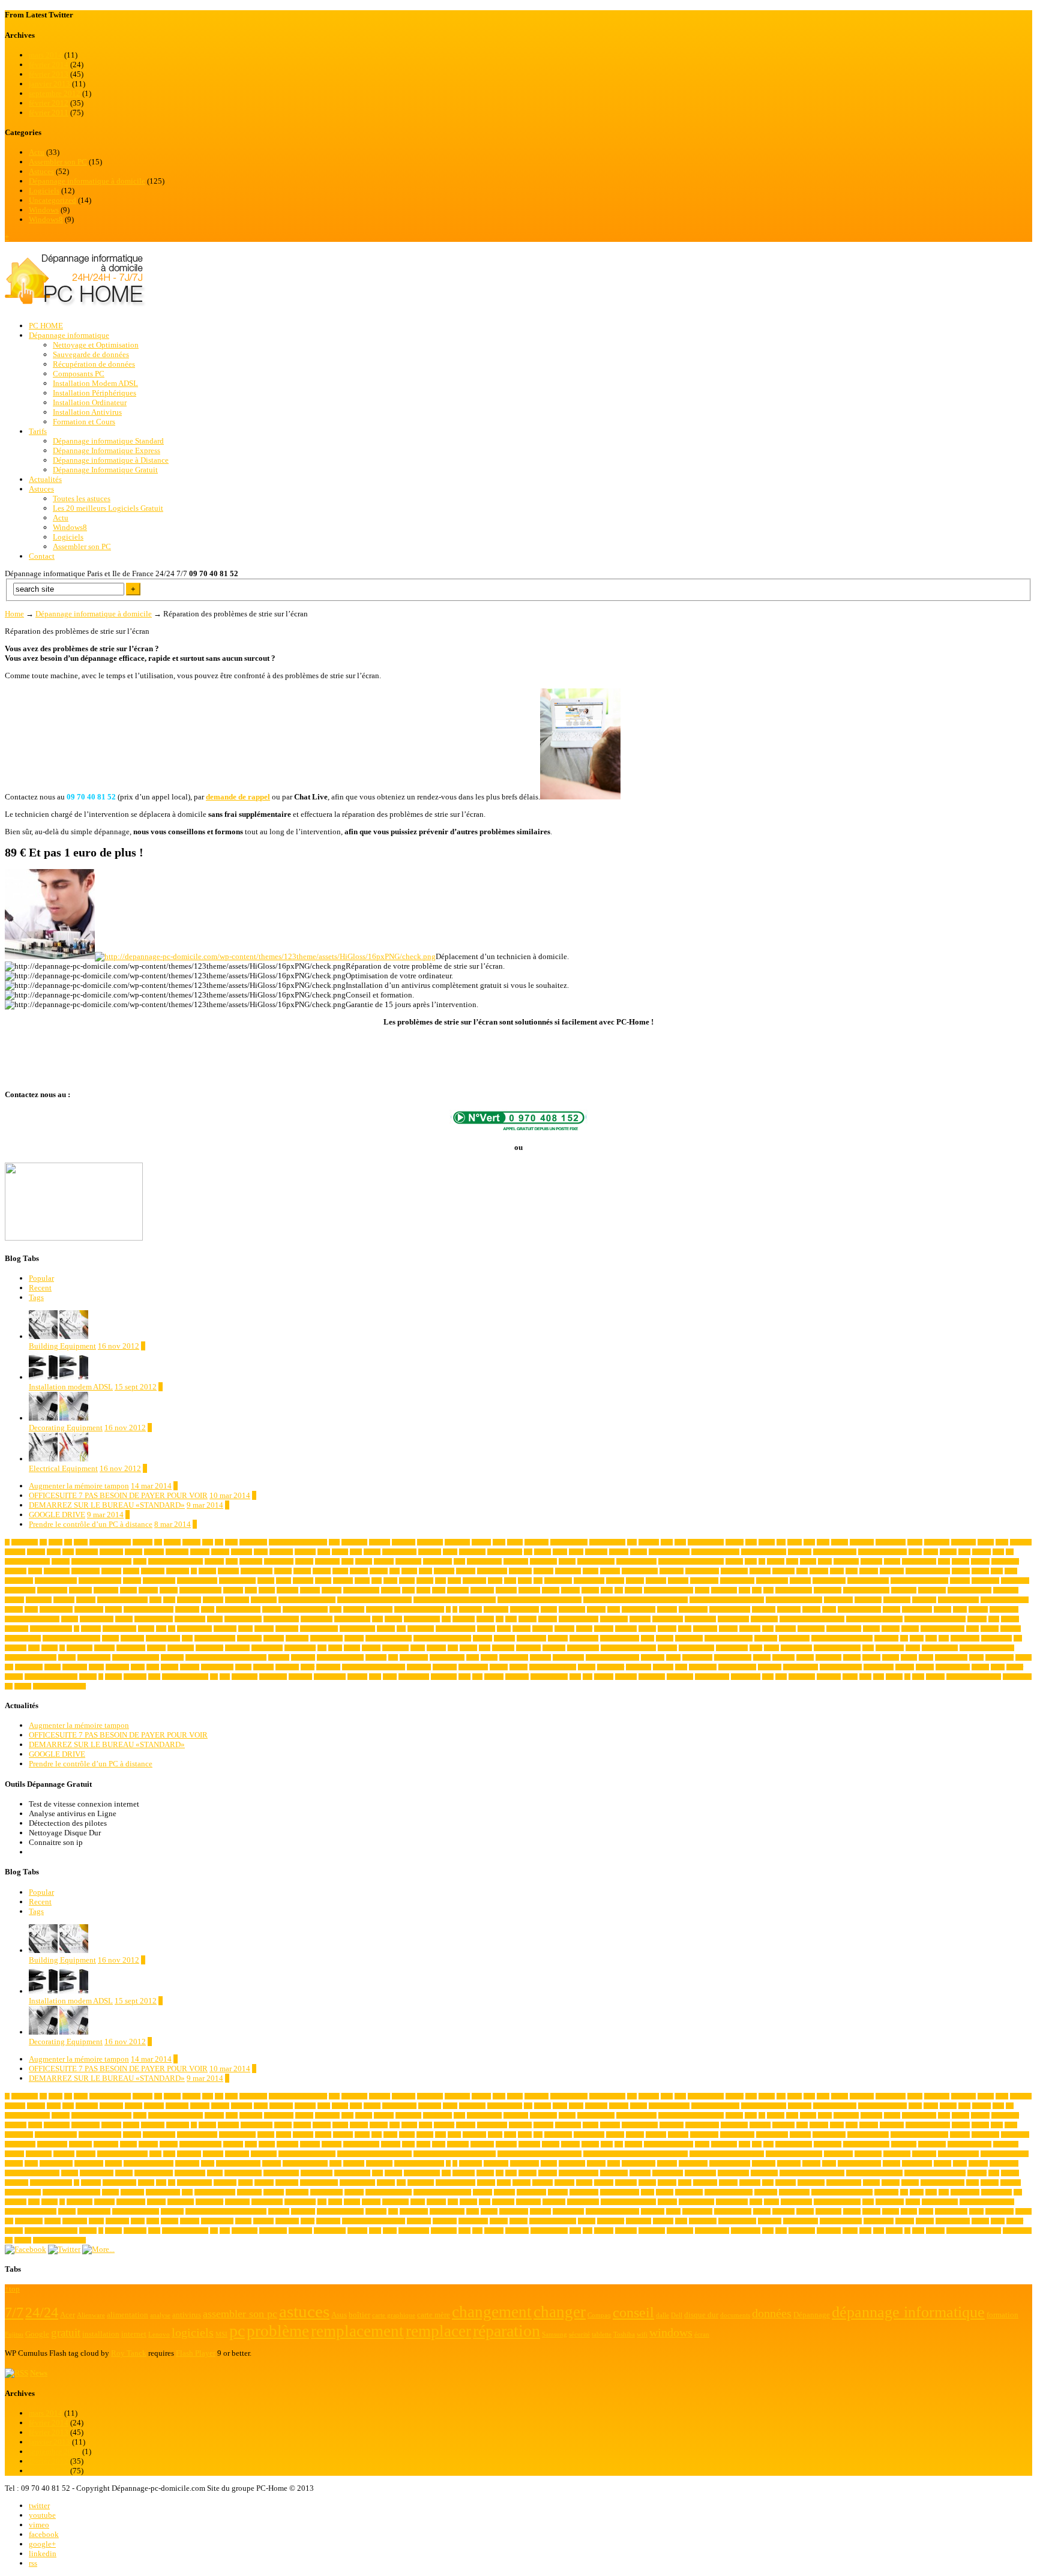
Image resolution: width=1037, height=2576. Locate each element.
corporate (529, 1590)
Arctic (560, 1552)
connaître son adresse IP (919, 1581)
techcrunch (639, 1667)
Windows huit (712, 1677)
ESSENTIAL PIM (238, 1609)
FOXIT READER (859, 1609)
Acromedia (430, 1542)
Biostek (980, 1561)
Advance (649, 1542)
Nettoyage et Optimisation (96, 345)
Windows (44, 210)
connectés (80, 1590)
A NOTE (242, 1552)
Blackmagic (86, 1571)
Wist (781, 1677)
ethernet (272, 1609)
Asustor (981, 1552)
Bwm (425, 1571)
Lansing (264, 1629)
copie (408, 1590)
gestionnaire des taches (32, 1619)
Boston (302, 1571)
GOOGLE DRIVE (57, 1515)
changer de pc (159, 1581)
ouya (931, 1638)
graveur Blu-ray (243, 1619)
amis (68, 1552)
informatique (668, 1619)
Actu (37, 152)
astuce (931, 1552)
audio (140, 1561)
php (322, 1648)
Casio (837, 1571)
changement (19, 1581)
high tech (464, 1619)
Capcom (610, 1571)
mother (110, 1638)
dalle (744, 1590)
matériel (604, 1629)
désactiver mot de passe (794, 1600)
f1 (448, 1609)
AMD (54, 1552)
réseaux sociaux (733, 1657)
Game (960, 1609)
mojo (972, 1629)
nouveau (558, 1638)
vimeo (39, 2525)
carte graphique (640, 1571)
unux (154, 1677)
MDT (685, 1629)
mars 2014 (46, 55)
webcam (494, 1677)
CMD (525, 1581)
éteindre (935, 1677)
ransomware (890, 1648)
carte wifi (783, 1571)
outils (917, 1638)
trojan (998, 1667)
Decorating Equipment (66, 1428)
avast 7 (364, 1561)
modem (891, 1629)
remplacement (94, 1657)
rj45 (393, 1657)
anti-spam (281, 1552)
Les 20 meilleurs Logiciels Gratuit (108, 508)
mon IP (990, 1629)
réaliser (489, 1657)
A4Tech (191, 1542)
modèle (910, 1629)
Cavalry (869, 1571)
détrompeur (897, 1600)
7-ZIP (56, 1542)
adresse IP (537, 1542)
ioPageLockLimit (51, 1629)
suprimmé (419, 1667)
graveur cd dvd (281, 1619)
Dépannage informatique (69, 335)
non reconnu (531, 1638)
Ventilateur (245, 1677)
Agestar (735, 1542)
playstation (395, 1648)
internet (1010, 1619)
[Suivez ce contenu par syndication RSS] (17, 2373)
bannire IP (516, 1561)
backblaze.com (484, 1561)
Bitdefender (1005, 1561)
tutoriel (88, 1677)
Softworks (75, 1667)
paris (34, 1648)
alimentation (891, 1542)
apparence (430, 1552)
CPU (607, 1590)
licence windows (455, 1629)
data (757, 1590)
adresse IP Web (607, 1542)
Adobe (515, 1542)
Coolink (332, 1590)
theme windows (737, 1667)
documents (39, 1600)
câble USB (724, 1590)
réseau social (697, 1657)
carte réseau (734, 1571)
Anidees (200, 1552)
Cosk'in (570, 1590)
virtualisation (330, 1677)
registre (67, 1657)
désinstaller (868, 1600)
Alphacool (963, 1542)
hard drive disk (422, 1619)
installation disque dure (874, 1619)
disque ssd (1006, 1590)
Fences (549, 1609)
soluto (96, 1667)
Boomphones (257, 1571)
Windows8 (46, 219)
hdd (446, 1619)
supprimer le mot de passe (374, 1667)
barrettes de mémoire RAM (691, 1561)
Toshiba (905, 1667)
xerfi (879, 1677)
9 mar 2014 (205, 1505)
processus (554, 1648)
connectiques (20, 1590)
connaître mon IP (868, 1581)
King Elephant (194, 1629)
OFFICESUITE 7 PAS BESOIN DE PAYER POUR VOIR (118, 1495)
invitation (17, 1629)
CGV (1011, 1571)
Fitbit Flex (572, 1609)
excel (335, 1609)
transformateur (953, 1667)
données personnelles (122, 1600)
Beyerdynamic (919, 1561)
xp (907, 1677)
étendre (23, 1686)
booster (283, 1571)
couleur (590, 1590)
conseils (148, 1590)
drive (169, 1600)
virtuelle (357, 1677)
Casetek (819, 1571)
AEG (667, 1542)
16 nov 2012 (119, 1346)
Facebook (470, 1609)
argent (576, 1552)
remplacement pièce (136, 1657)
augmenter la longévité (176, 1561)
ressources (303, 1657)
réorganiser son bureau (612, 1657)
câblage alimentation (669, 1590)
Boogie (207, 1571)
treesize (980, 1667)
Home (14, 614)
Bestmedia (846, 1561)
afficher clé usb (706, 1542)
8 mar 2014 (173, 1524)
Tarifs (38, 431)
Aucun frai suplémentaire (101, 1561)
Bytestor (444, 1571)
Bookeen (228, 1571)
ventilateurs (273, 1677)
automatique (279, 1561)
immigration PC (579, 1619)
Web (477, 1677)
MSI (187, 1638)
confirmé (800, 1581)
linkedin (43, 2553)
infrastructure (700, 1619)
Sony (153, 1667)
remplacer (172, 1657)
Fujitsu (942, 1609)
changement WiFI (100, 1581)
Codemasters (589, 1581)
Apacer (340, 1552)
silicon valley (951, 1657)
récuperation (514, 1657)
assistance (800, 1552)
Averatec (384, 1561)
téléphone (135, 1677)
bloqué (131, 1571)
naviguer (274, 1638)
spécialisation (217, 1667)
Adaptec (481, 1542)
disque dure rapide (969, 1590)
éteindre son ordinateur (974, 1677)
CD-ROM (892, 1571)
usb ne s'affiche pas (185, 1677)
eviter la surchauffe (305, 1609)
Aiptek (767, 1542)
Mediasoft (705, 1629)
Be (762, 1561)
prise (485, 1648)
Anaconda (111, 1552)
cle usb (425, 1581)
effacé (31, 1609)
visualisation (414, 1677)
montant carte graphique (71, 1638)
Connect (960, 1581)
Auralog (214, 1561)
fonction (667, 1609)
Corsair (551, 1590)
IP (77, 1629)
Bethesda (871, 1561)
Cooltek (391, 1590)
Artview (619, 1552)
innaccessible (733, 1619)
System (499, 1667)
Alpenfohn (937, 1542)
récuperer (540, 1657)
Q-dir (756, 1648)
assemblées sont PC (715, 1552)
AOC (324, 1552)
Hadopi (393, 1619)
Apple (450, 1552)
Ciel (377, 1581)
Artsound (596, 1552)
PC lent (156, 1648)
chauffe (266, 1581)
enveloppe (187, 1609)
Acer (334, 1542)
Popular (41, 1278)
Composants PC (79, 374)
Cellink (961, 1571)
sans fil (805, 1657)
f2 (455, 1609)
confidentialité (737, 1581)
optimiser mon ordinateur (842, 1638)
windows (626, 1677)
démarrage (237, 1600)
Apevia (372, 1552)
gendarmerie (1004, 1609)
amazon (36, 1552)
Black (35, 1571)
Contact (42, 556)
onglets (665, 1638)
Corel (439, 1590)
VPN (464, 1677)
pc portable (181, 1648)
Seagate (871, 1657)
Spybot (170, 1667)
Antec (261, 1552)
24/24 (81, 1542)
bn (194, 1571)
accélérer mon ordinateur (298, 1542)
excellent (354, 1609)
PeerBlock (237, 1648)
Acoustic (380, 1542)
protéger (667, 1648)
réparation (653, 1657)
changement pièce (56, 1581)
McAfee (667, 1629)
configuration (772, 1581)
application (472, 1552)
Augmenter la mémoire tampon (79, 1486)
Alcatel (840, 1542)
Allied (915, 1542)
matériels (626, 1629)
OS (904, 1638)
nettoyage (297, 1638)
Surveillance (473, 1667)
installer (977, 1619)
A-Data (172, 1542)
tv (101, 1677)
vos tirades (444, 1677)
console (169, 1590)
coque (423, 1590)
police (418, 1648)
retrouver (376, 1657)
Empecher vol (56, 1609)
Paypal (50, 1648)
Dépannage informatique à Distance (111, 460)
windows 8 (680, 1677)
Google (124, 1619)
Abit (208, 1542)
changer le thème (197, 1581)
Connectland (52, 1590)
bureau (409, 1571)
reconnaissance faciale (31, 1657)
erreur (208, 1609)
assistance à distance (882, 1552)
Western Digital (549, 1677)
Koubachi (225, 1629)
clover (495, 1581)
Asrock (639, 1552)
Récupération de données (94, 364)
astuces (948, 1552)
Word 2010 (802, 1677)
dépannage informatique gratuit (374, 1600)
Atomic (61, 1561)
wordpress (829, 1677)
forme (829, 1609)
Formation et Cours (84, 422)
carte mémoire (702, 1571)
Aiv (781, 1542)
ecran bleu (924, 1600)
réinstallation (568, 1657)
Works (850, 1677)
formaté (811, 1609)
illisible (548, 1619)
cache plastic (492, 1571)
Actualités (45, 479)
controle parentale (200, 1590)
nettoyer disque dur (389, 1638)
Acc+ (231, 1542)
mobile (871, 1629)
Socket (53, 1667)
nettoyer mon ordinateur (442, 1638)
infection (640, 1619)
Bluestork (153, 1571)
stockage (263, 1667)
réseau (673, 1657)
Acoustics (404, 1542)
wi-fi (575, 1677)
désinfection (838, 1600)
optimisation (794, 1638)
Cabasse (466, 1571)
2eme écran (25, 1542)
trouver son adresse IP (51, 1677)
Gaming (978, 1609)
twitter (39, 2505)
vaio (225, 1677)
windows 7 (652, 1677)
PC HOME (46, 326)
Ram (868, 1648)
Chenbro (303, 1581)
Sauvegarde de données (91, 354)
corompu (506, 1590)
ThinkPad (770, 1667)
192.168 (143, 1542)
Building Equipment (62, 1346)
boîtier (340, 1571)
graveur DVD (317, 1619)
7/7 (68, 1542)
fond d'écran (693, 1609)
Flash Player (196, 2353)
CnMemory (558, 1581)
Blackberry (57, 1571)
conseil (128, 1590)
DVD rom (189, 1600)
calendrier (520, 1571)
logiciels (543, 1629)
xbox (865, 1677)
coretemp (458, 1590)
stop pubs (287, 1667)
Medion (728, 1629)
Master (584, 1629)
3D (43, 1542)
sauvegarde (828, 1657)
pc (62, 1648)
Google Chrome (154, 1619)
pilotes (352, 1648)
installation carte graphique (812, 1619)
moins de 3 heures (942, 1629)
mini (768, 1629)
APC (356, 1552)
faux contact (525, 1609)
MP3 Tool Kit (163, 1638)
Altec (1002, 1542)
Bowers (322, 1571)
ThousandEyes (801, 1667)
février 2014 (49, 65)
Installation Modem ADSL (95, 383)
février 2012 (49, 103)
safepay (762, 1657)
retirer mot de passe (340, 1657)
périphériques (732, 1648)
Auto (232, 1561)
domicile (64, 1600)
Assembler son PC (58, 162)
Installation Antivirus (87, 412)
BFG (944, 1561)
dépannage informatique (307, 1600)
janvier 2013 (50, 84)
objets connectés (620, 1638)
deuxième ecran (794, 1590)
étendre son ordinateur (59, 1686)
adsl (632, 1542)
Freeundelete (917, 1609)
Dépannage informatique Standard (108, 441)
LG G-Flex (421, 1629)
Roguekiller (414, 1657)
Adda (499, 1542)
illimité (528, 1619)
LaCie (245, 1629)
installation (764, 1619)
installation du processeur (935, 1619)
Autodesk (251, 1561)
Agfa (751, 1542)
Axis (459, 1561)
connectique (1015, 1581)
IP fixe (146, 1629)
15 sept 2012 (136, 1387)
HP (500, 1619)
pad (1018, 1638)
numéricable (584, 1638)
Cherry (323, 1581)
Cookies (233, 1590)
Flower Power (639, 1609)
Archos (543, 1552)
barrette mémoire (636, 1561)
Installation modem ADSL (71, 1387)
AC (219, 1542)
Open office (689, 1638)
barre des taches (596, 1561)
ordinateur (886, 1638)
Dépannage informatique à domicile (87, 181)
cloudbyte (474, 1581)
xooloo (894, 1677)
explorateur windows (419, 1609)
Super (308, 1667)
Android (154, 1552)
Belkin (808, 1561)
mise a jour (811, 1629)
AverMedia (408, 1561)
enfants (113, 1609)
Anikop (220, 1552)
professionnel (583, 1648)
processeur (528, 1648)
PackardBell (965, 1638)
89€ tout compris (110, 1542)
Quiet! (771, 1648)
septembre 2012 (55, 93)
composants (704, 1581)
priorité (468, 1648)
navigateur (249, 1638)
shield (926, 1657)
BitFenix (16, 1571)
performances (267, 1648)
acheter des (354, 1542)
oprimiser (766, 1638)
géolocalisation (352, 1619)
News (39, 2373)
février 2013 (49, 74)
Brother (359, 1571)
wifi (588, 1677)
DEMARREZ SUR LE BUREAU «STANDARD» (107, 1505)
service (909, 1657)
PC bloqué (80, 1648)
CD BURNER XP (928, 1571)
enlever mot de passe (149, 1609)
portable (436, 1648)
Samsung (783, 1657)
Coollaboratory (361, 1590)
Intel (994, 1619)
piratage (371, 1648)
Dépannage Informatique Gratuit (105, 470)
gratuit (215, 1619)
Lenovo (386, 1629)
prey (453, 1648)
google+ (42, 2544)
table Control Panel (553, 1667)
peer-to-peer (209, 1648)
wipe (768, 1677)
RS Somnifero (447, 1657)
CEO (997, 1571)
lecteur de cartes (319, 1629)
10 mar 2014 (230, 1495)
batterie (734, 1561)
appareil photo (399, 1552)
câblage (633, 1590)
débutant (213, 1600)
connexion (106, 1590)
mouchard (132, 1638)
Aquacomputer (505, 1552)
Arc (528, 1552)
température (703, 1667)
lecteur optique (357, 1629)
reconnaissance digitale (987, 1648)
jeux (161, 1629)
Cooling (310, 1590)
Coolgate (287, 1590)
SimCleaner (999, 1657)
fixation (596, 1609)
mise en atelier (844, 1629)
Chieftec (343, 1581)
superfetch (328, 1667)
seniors (891, 1657)
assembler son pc (669, 1552)
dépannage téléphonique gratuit (727, 1600)
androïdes (177, 1552)
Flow (614, 1609)
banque (567, 1561)
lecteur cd (287, 1629)
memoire (750, 1629)
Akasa (795, 1542)
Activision (457, 1542)
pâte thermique (696, 1648)
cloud (454, 1581)
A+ (158, 1542)
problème (503, 1648)
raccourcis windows (837, 1648)
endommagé (89, 1609)
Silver (976, 1657)
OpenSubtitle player (729, 1638)
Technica (663, 1667)
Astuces (41, 171)
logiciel (522, 1629)
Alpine (986, 1542)
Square (243, 1667)
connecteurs (985, 1581)
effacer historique (958, 1600)
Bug (395, 1571)
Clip (440, 1581)
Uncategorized (53, 200)
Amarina (15, 1552)
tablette (587, 1667)
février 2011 (49, 113)
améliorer (87, 1552)
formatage (764, 1609)
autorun (304, 1561)
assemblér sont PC (764, 1552)
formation (789, 1609)
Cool (251, 1590)
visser (390, 1677)
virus (375, 1677)
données (86, 1600)
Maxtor (647, 1629)
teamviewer (611, 1667)
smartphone (29, 1667)
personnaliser (300, 1648)
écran (918, 1677)
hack (377, 1619)
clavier (407, 1581)
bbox (751, 1561)
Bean (792, 1561)
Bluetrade (178, 1571)
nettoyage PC (326, 1638)
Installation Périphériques (95, 393)
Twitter (113, 1677)
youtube (42, 2515)
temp (681, 1667)
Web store (517, 1677)
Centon (980, 1571)
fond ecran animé (730, 1609)
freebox (891, 1609)
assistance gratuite (835, 1552)
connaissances (829, 1581)
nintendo (504, 1638)
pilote (335, 1648)
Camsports (568, 1571)
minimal (786, 1629)
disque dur (904, 1590)
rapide (913, 1648)
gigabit (70, 1619)
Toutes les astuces (82, 498)
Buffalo (379, 1571)
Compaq (678, 1581)
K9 (172, 1629)
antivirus (305, 1552)
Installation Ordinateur (90, 402)
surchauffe (445, 1667)
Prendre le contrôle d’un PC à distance (91, 1524)
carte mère (672, 1571)
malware (564, 1629)
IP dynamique (119, 1629)
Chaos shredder (237, 1581)
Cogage (615, 1581)
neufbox (482, 1638)
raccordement (796, 1648)
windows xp (746, 1677)
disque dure (932, 1590)
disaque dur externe (866, 1590)
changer (132, 1581)
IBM (511, 1619)
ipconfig (91, 1629)
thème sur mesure (841, 1667)
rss (33, 2563)
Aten (998, 1552)
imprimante (614, 1619)
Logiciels (44, 191)
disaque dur (828, 1590)
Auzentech (327, 1561)
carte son (760, 1571)
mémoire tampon (215, 1638)
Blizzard (111, 1571)
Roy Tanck (129, 2353)
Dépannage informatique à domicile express (636, 1600)
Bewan (892, 1561)
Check (284, 1581)
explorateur (379, 1609)
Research (279, 1657)
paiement (16, 1648)
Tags (36, 1297)
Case (802, 1571)
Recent (40, 1288)
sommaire (117, 1667)
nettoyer (354, 1638)
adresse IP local (569, 1542)
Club (510, 1581)
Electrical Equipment (63, 1468)
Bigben (960, 1561)
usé (214, 1677)
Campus (543, 1571)
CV (619, 1590)
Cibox (362, 1581)
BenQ (825, 1561)
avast (347, 1561)
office (648, 1638)
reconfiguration (940, 1648)
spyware (190, 1667)
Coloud (635, 1581)
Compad (656, 1581)
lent (401, 1629)
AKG (823, 1542)
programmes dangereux (628, 1648)
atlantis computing (27, 1561)
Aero (680, 1542)
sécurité (518, 1667)
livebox (486, 1629)
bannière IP (543, 1561)
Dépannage (264, 1600)
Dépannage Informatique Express (107, 450)
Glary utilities (97, 1619)
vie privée (300, 1677)
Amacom (1021, 1542)
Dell (768, 1590)
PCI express (131, 1648)
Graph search (190, 1619)
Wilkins (604, 1677)
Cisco (390, 1581)
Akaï (809, 1542)
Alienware (862, 1542)
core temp (482, 1590)
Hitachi (485, 1619)
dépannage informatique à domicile (540, 1600)
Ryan (473, 1657)
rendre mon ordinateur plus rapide (226, 1657)
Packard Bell (996, 1638)
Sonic (138, 1667)
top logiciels (879, 1667)
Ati (1010, 1552)
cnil (538, 1581)
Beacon (776, 1561)
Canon (591, 1571)
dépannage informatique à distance (455, 1600)
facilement (496, 1609)
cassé (852, 1571)
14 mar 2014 (151, 1486)
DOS (155, 1600)
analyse (134, 1552)
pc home (104, 1648)
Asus (964, 1552)
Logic (504, 1629)
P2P (944, 1638)
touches (925, 1667)
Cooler (267, 1590)
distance (14, 1600)
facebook (44, 2534)
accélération (253, 1542)
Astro (915, 1552)
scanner (852, 1657)
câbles (702, 1590)
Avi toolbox (437, 1561)
